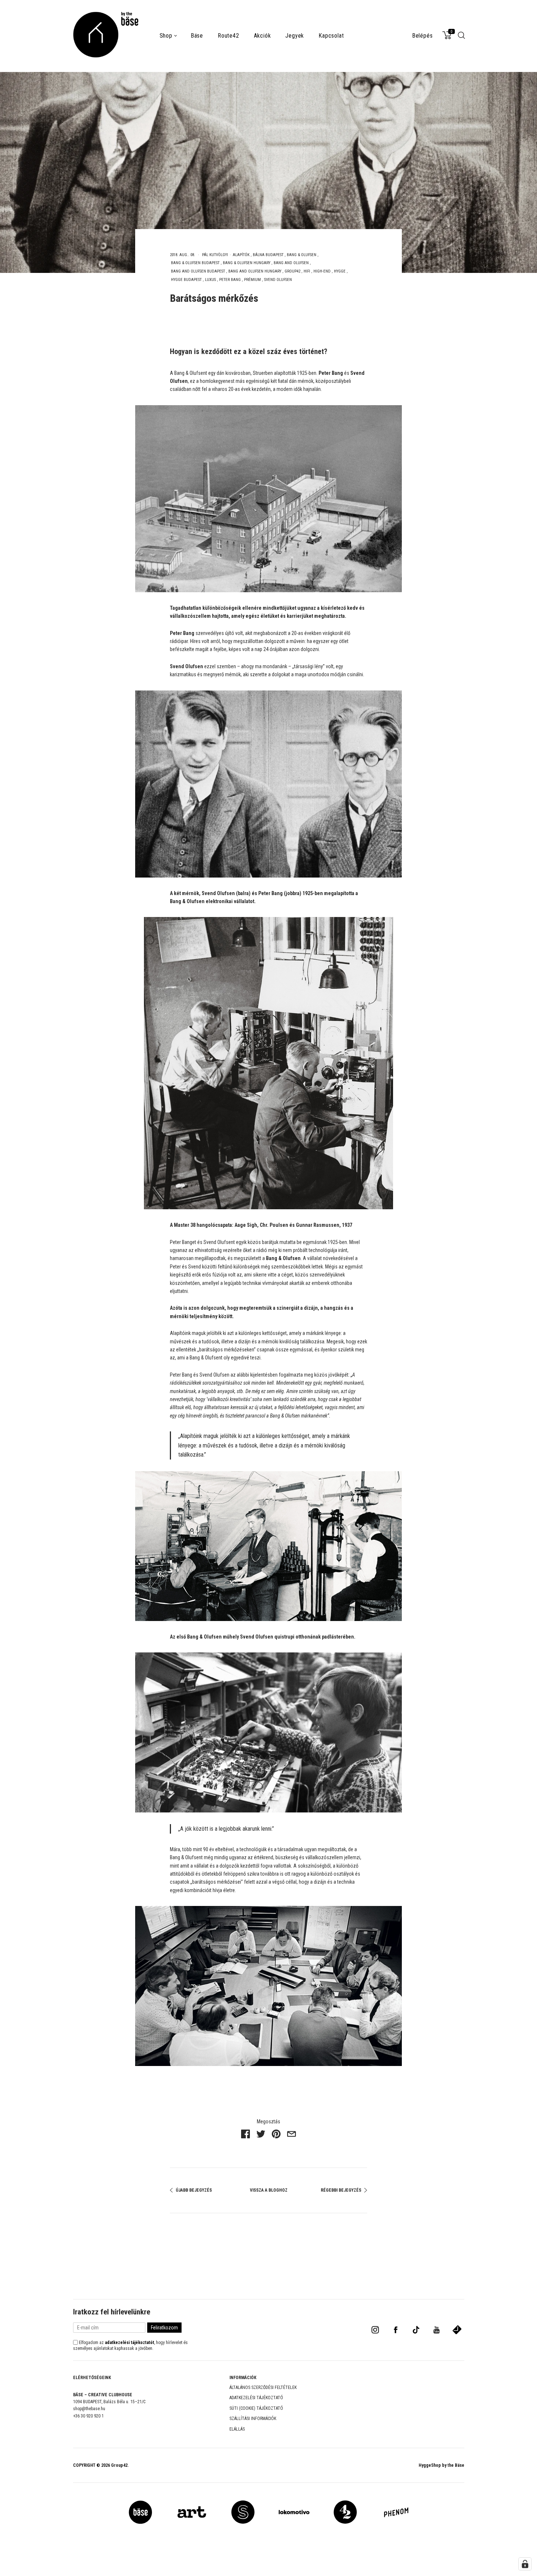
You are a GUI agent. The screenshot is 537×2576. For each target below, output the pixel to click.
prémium (252, 280)
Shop (166, 36)
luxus (210, 280)
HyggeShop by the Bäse (441, 2465)
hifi (307, 271)
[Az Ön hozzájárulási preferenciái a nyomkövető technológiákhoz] (525, 2564)
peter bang (230, 280)
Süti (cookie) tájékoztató (256, 2408)
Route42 (228, 36)
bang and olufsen (291, 263)
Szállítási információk (253, 2419)
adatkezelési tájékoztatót (130, 2343)
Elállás (237, 2429)
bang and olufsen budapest (198, 271)
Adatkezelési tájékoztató (256, 2398)
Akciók (262, 36)
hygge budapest (186, 280)
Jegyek (295, 36)
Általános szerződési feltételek (263, 2387)
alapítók (241, 255)
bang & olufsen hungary (247, 263)
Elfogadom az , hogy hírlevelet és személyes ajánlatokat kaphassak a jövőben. (130, 2345)
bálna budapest (268, 255)
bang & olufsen (302, 255)
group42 (292, 271)
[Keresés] (462, 38)
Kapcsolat (331, 36)
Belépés (422, 36)
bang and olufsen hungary (255, 271)
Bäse (197, 36)
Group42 (119, 2465)
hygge (340, 271)
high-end (322, 271)
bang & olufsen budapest (195, 263)
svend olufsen (278, 280)
